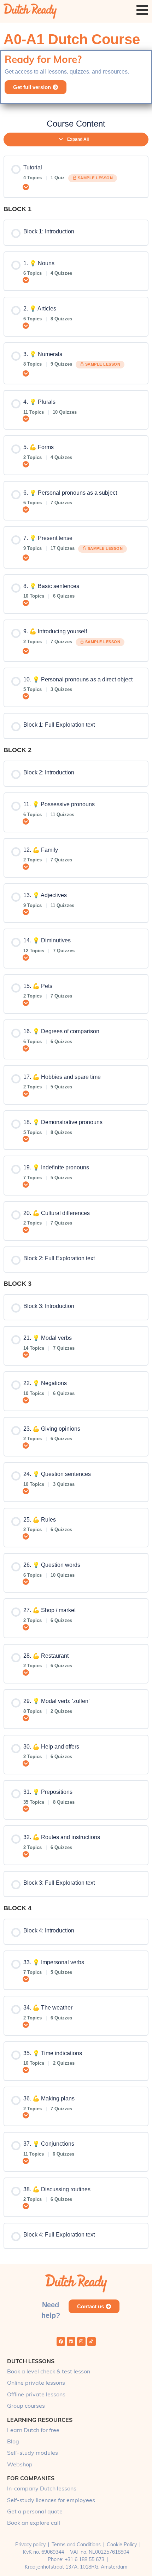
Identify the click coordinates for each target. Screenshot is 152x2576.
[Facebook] (61, 2342)
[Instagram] (81, 2342)
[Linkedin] (71, 2342)
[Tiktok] (92, 2342)
